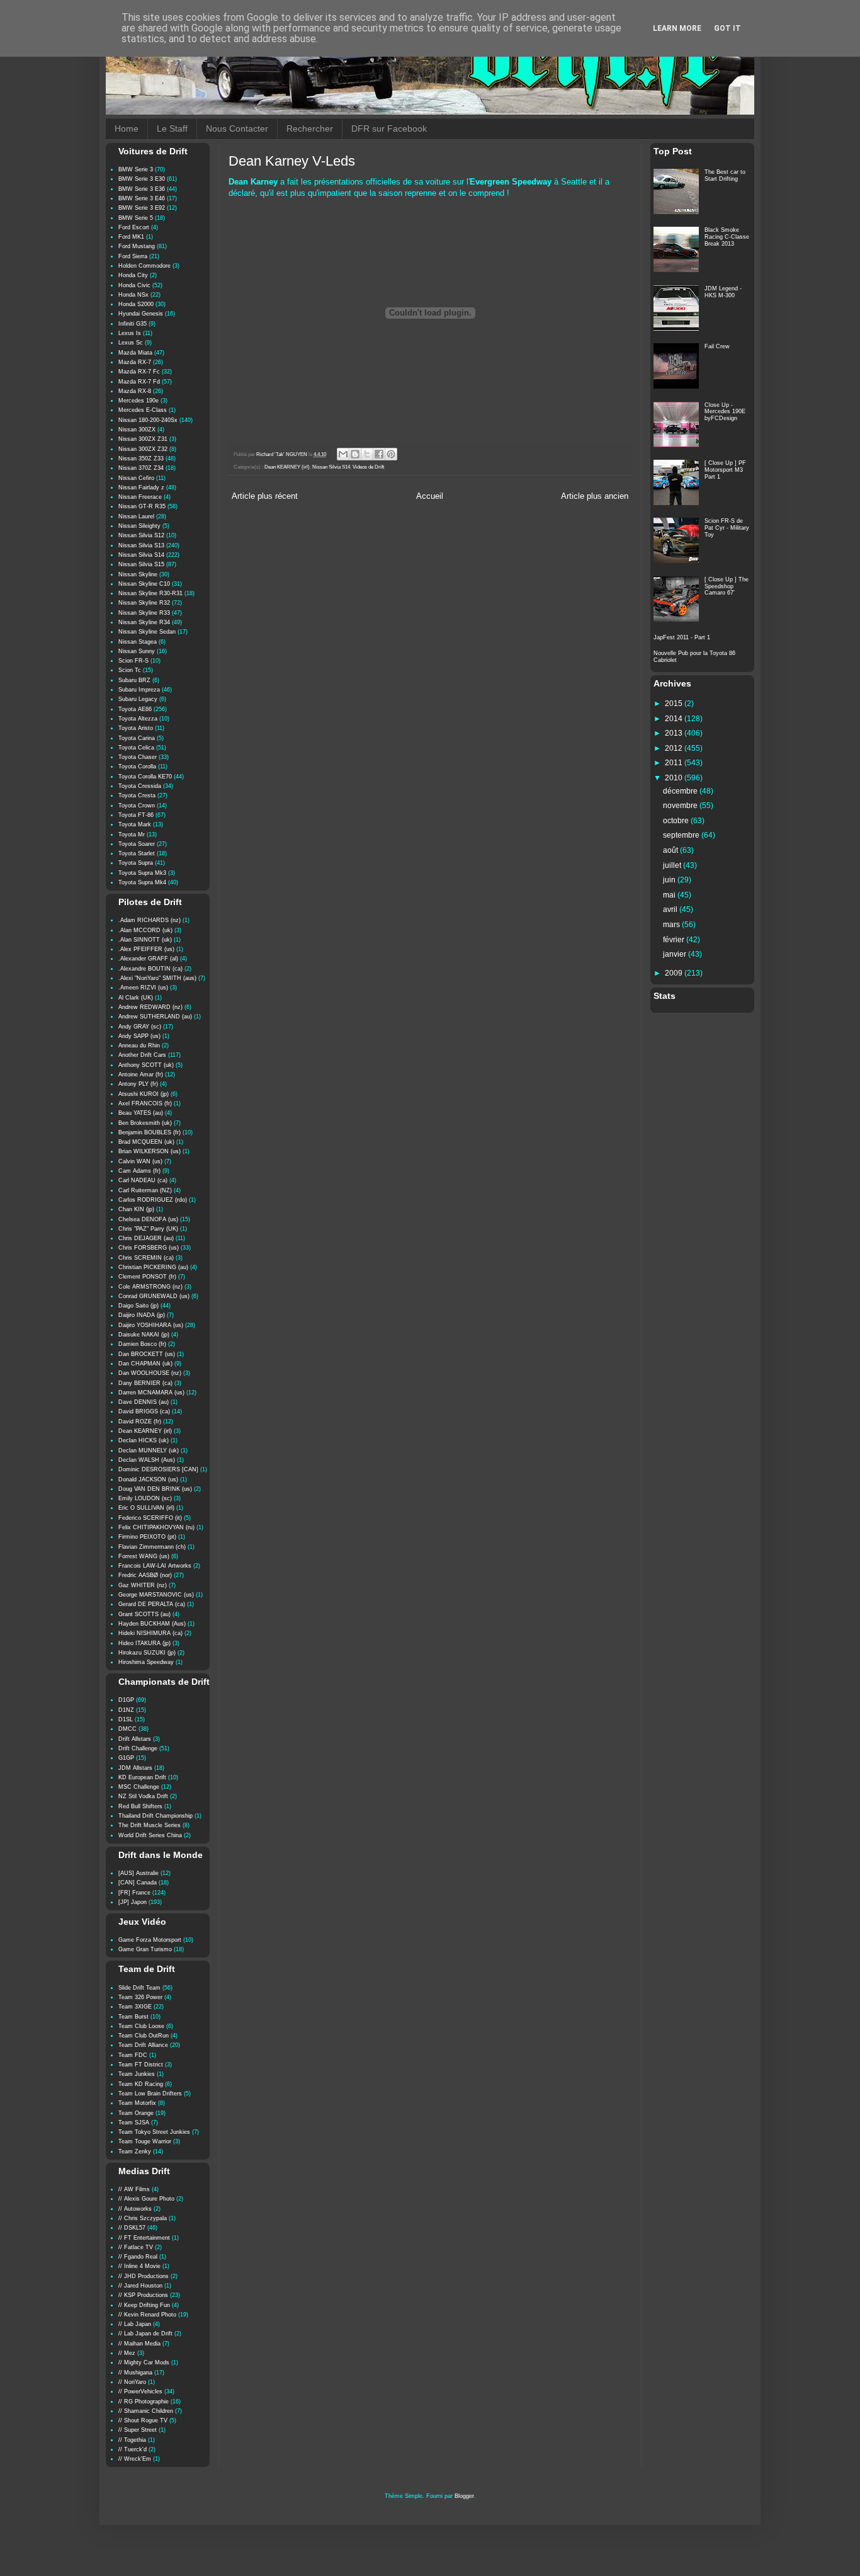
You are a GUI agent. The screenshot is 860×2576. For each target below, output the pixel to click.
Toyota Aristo (136, 728)
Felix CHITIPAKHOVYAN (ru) (156, 1527)
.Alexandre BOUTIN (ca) (150, 969)
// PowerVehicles (140, 2391)
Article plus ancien (595, 496)
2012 (675, 748)
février (675, 940)
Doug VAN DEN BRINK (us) (155, 1489)
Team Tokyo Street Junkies (154, 2132)
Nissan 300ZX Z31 (143, 439)
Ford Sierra (133, 256)
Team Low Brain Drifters (150, 2094)
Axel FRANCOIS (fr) (145, 1103)
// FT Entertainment (144, 2238)
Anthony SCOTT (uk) (146, 1065)
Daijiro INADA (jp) (142, 1315)
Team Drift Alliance (143, 2045)
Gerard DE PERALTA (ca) (152, 1604)
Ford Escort (134, 227)
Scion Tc (130, 670)
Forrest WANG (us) (144, 1556)
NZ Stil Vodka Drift (143, 1796)
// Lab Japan (135, 2324)
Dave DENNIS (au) (144, 1402)
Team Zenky (135, 2151)
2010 (675, 778)
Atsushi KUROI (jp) (144, 1094)
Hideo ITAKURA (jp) (144, 1643)
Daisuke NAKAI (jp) (144, 1335)
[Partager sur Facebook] (379, 454)
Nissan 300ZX (137, 430)
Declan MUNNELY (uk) (149, 1450)
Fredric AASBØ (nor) (145, 1575)
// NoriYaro (132, 2382)
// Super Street (138, 2430)
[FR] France (134, 1893)
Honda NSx (133, 295)
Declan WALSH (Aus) (147, 1460)
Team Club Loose (141, 2026)
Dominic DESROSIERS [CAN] (158, 1469)
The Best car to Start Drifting (725, 175)
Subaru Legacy (138, 699)
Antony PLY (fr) (138, 1084)
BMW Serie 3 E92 (142, 208)
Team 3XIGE (135, 2007)
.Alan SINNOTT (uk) (145, 940)
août (671, 850)
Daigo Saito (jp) (139, 1306)
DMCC (127, 1729)
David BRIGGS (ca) (144, 1411)
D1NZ (126, 1710)
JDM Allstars (135, 1768)
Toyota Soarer (137, 844)
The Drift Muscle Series (150, 1825)
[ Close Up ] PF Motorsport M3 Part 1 (725, 470)
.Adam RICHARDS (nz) (150, 920)
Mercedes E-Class (143, 410)
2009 (675, 973)
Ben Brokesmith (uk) (145, 1123)
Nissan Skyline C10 (144, 584)
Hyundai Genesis (141, 314)
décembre (681, 791)
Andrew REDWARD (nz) (150, 1007)
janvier (676, 954)
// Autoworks (135, 2209)
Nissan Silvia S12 (141, 535)
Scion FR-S (133, 661)
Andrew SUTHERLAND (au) (155, 1017)
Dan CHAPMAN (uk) (145, 1364)
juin (670, 880)
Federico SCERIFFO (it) (150, 1518)
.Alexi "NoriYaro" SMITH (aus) (157, 978)
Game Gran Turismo (145, 1949)
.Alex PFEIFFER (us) (146, 949)
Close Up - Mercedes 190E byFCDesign (725, 412)
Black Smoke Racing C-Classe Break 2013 (727, 237)
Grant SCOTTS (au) (144, 1614)
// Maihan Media (139, 2344)
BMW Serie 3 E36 (142, 189)
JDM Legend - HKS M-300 (723, 292)
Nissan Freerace (140, 497)
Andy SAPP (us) (139, 1036)
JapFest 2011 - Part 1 (682, 637)
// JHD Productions (144, 2276)
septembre (682, 835)
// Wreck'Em (135, 2459)
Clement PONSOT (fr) (147, 1277)
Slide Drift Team (139, 1988)
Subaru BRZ (134, 680)
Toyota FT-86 (136, 815)
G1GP (126, 1758)
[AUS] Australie (139, 1873)
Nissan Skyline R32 (144, 603)
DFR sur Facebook (389, 128)
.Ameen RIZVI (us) (143, 988)
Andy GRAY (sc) (140, 1027)
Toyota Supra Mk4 (142, 882)
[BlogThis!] (355, 454)
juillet (673, 865)
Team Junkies (137, 2074)
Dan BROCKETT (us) (147, 1354)
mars (672, 925)
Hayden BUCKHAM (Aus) (152, 1624)
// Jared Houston (140, 2286)
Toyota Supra (136, 863)
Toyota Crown (137, 806)
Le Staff (172, 128)
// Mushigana (135, 2373)
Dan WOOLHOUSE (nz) (150, 1373)
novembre (681, 806)
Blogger (464, 2496)
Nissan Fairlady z (141, 487)
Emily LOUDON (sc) (145, 1498)
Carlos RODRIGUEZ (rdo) (153, 1200)
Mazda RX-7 (135, 362)
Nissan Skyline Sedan (147, 632)
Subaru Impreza (139, 690)
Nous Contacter (237, 128)
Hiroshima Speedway (146, 1662)
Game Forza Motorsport (150, 1940)
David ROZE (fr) (140, 1422)
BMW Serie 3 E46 (142, 198)
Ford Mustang (137, 246)
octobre (677, 821)
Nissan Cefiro (136, 478)
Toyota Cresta (137, 795)
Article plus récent (265, 496)
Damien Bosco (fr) (142, 1344)
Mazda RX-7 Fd (139, 382)
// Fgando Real (138, 2257)
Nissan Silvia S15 (141, 564)
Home (127, 128)
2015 (675, 704)
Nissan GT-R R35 (142, 506)
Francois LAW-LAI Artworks (155, 1566)
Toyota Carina (137, 738)
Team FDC (133, 2055)
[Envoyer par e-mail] (343, 454)
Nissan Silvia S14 (331, 467)
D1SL (126, 1719)
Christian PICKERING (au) (153, 1267)
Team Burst (133, 2017)
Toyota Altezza (138, 719)
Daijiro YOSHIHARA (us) (151, 1325)
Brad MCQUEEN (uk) (146, 1142)
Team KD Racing (141, 2084)
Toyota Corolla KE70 (145, 777)
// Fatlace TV (136, 2247)
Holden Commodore (144, 266)
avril (671, 909)
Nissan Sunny (137, 651)
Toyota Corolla (137, 767)
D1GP (126, 1700)
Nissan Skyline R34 (144, 622)
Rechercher (310, 128)
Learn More (677, 28)
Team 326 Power (140, 1997)
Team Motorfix (137, 2103)
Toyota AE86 (135, 709)
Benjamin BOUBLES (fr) (150, 1132)
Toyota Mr (132, 835)
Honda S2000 (136, 304)
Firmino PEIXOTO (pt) (147, 1537)
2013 (675, 733)
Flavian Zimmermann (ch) (152, 1547)
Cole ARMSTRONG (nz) (150, 1287)
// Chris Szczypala (143, 2218)
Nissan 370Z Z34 (141, 468)
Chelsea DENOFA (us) (148, 1219)
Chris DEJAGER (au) (146, 1238)
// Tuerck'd (133, 2449)
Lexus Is (130, 333)
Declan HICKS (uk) (144, 1440)
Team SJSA (134, 2123)
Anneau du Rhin (139, 1046)
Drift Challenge (138, 1748)
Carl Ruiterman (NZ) (145, 1190)
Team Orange (136, 2113)
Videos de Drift (368, 467)
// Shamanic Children (146, 2411)
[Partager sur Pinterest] (391, 454)
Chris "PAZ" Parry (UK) (148, 1229)
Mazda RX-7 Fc (139, 372)
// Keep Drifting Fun (144, 2305)
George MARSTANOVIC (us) (156, 1595)
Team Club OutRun (144, 2036)
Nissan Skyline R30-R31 (150, 593)
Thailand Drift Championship (156, 1816)
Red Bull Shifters (140, 1806)
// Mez (127, 2353)
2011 (675, 763)
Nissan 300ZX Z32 (143, 449)
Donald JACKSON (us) (148, 1479)
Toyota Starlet (137, 853)
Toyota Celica (136, 748)
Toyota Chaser (138, 757)
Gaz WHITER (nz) (143, 1585)
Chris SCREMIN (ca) (146, 1258)
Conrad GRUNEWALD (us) (154, 1296)
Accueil (430, 496)
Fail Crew (717, 346)
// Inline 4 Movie (139, 2266)
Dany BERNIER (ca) (145, 1383)
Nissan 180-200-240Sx (148, 420)
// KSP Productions (143, 2295)
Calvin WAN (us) (140, 1161)
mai (670, 895)
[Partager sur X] (367, 454)
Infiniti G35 (133, 324)
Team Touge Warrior (145, 2141)
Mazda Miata (135, 353)
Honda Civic (134, 285)
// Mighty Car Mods (144, 2362)
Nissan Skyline (138, 574)
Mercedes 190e (139, 401)
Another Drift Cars (142, 1055)
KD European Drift (142, 1777)
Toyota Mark (135, 824)
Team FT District (141, 2065)
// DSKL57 (132, 2228)
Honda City (133, 275)
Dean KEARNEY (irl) (287, 467)
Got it (727, 28)
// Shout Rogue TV (143, 2420)
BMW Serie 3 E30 (142, 179)
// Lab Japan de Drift (145, 2334)
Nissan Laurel (136, 516)
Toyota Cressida (140, 786)
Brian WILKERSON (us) (150, 1151)
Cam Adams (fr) (139, 1171)
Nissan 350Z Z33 (141, 459)
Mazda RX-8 (135, 391)
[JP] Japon (133, 1902)
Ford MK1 (131, 237)
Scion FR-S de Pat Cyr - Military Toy (727, 528)
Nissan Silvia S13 (141, 545)
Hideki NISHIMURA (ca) (150, 1633)
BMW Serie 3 (136, 169)
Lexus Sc (131, 343)
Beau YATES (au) (141, 1113)
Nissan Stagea (138, 642)
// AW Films (134, 2189)
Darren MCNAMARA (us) (151, 1393)
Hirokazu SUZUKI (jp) (147, 1653)
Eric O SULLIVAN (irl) (146, 1508)
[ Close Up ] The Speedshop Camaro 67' (727, 586)
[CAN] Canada (138, 1883)
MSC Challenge (139, 1787)
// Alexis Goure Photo (146, 2199)
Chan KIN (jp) (136, 1209)
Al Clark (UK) (136, 998)
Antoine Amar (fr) (141, 1074)
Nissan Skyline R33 (144, 613)
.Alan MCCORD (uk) (145, 930)
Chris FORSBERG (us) (149, 1248)
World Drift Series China (150, 1835)
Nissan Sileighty (139, 526)
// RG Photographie (144, 2402)
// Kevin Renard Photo (147, 2315)
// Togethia (132, 2440)
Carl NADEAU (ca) (143, 1180)
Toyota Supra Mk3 (142, 873)
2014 (675, 719)
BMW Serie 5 (136, 218)
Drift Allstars (135, 1739)
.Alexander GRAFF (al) (148, 959)
